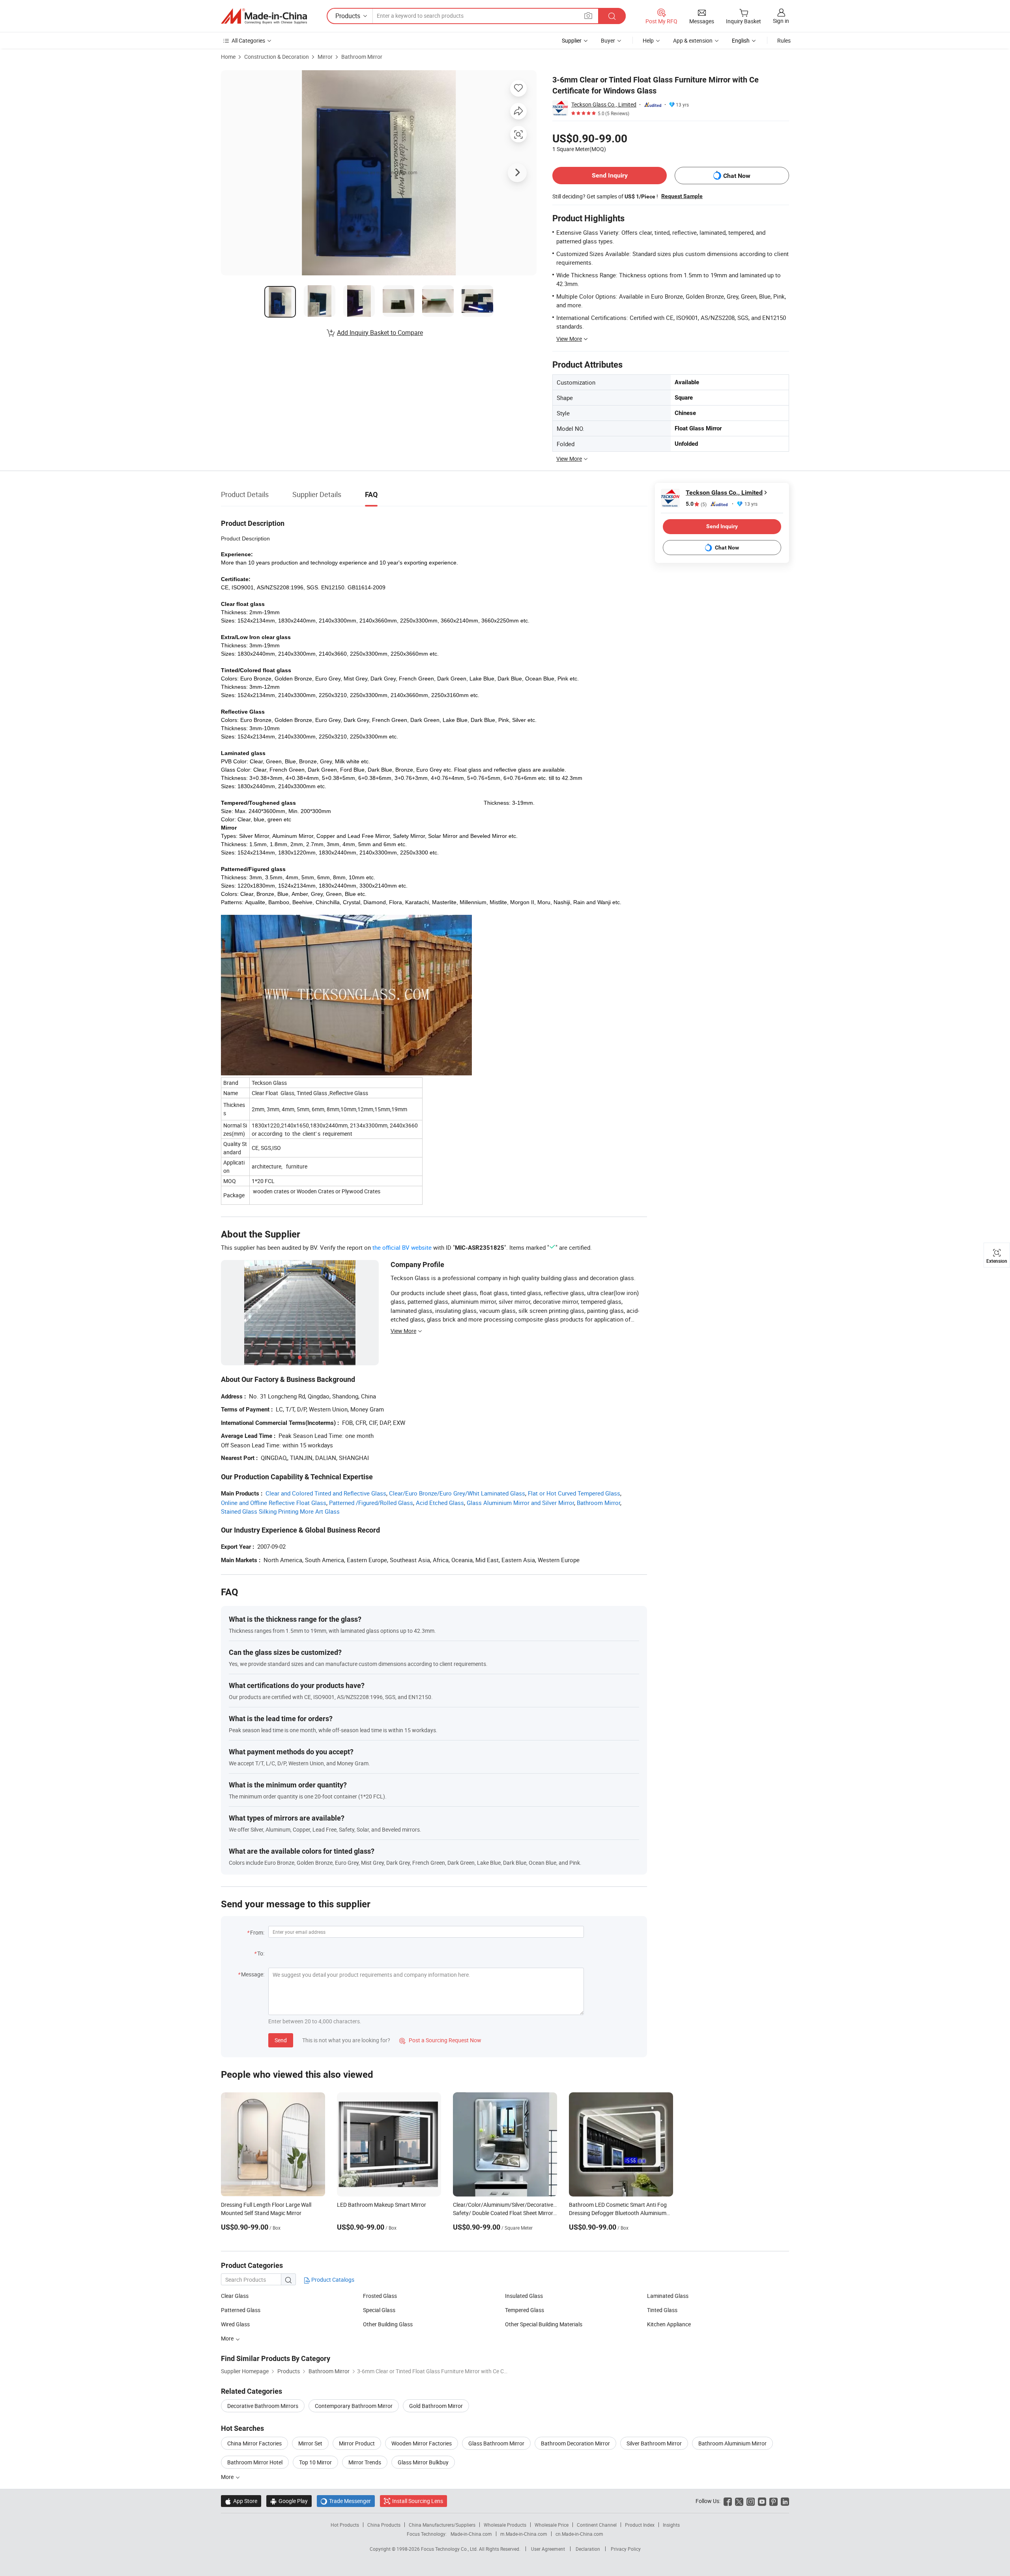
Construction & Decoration (277, 57)
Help (648, 40)
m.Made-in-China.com (524, 2534)
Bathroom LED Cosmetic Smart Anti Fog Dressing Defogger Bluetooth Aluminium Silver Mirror (618, 2213)
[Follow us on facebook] (728, 2501)
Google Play (289, 2501)
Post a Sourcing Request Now (440, 2040)
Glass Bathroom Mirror (496, 2443)
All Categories (248, 40)
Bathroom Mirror (362, 57)
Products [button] (348, 16)
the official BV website (402, 1247)
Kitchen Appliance (669, 2324)
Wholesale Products (505, 2525)
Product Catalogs (332, 2280)
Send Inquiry (610, 175)
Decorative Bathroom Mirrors (263, 2406)
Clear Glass (235, 2296)
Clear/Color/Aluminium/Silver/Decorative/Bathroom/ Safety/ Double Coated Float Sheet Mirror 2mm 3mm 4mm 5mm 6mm (518, 2213)
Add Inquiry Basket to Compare (380, 333)
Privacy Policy (626, 2549)
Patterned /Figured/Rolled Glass (371, 1503)
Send (281, 2040)
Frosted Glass (380, 2296)
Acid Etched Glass (440, 1503)
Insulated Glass (524, 2296)
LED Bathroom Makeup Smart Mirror (382, 2205)
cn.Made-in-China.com (579, 2534)
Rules (784, 40)
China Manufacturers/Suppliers (442, 2525)
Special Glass (379, 2310)
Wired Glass (235, 2324)
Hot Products (345, 2525)
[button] (588, 16)
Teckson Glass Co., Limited (604, 104)
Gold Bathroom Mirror (436, 2406)
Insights (671, 2525)
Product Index (640, 2525)
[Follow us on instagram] (751, 2501)
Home (228, 57)
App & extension (693, 40)
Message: (253, 1974)
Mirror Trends (365, 2462)
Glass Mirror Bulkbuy (423, 2462)
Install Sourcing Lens (418, 2501)
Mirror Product (357, 2443)
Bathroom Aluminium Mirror (732, 2443)
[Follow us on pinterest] (773, 2501)
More (228, 2338)
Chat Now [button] (737, 176)
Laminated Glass (668, 2296)
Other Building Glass (388, 2324)
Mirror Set (310, 2443)
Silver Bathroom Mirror (654, 2443)
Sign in (781, 21)
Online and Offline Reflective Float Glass (274, 1503)
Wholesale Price (552, 2525)
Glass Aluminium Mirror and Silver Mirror (520, 1503)
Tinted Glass (662, 2310)
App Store (241, 2501)
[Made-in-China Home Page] (264, 16)
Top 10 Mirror (315, 2462)
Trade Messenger (346, 2501)
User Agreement (548, 2549)
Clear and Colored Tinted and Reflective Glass (326, 1493)
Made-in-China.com (471, 2534)
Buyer (608, 40)
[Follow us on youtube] (762, 2501)
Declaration (588, 2549)
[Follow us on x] (739, 2501)
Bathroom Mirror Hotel (255, 2462)
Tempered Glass (525, 2310)
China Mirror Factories (254, 2443)
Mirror (325, 57)
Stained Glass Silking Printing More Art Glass (280, 1511)
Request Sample (682, 196)
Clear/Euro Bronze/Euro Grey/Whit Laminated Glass (457, 1493)
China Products (384, 2525)
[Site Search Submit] (612, 16)
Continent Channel (597, 2525)
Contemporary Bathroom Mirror (354, 2406)
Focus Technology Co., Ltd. (450, 2549)
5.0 (696, 504)
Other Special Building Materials (544, 2324)
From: (257, 1932)
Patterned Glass (241, 2310)
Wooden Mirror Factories (422, 2443)
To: (261, 1953)
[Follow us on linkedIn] (785, 2501)
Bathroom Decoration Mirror (575, 2443)
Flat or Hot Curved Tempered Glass (574, 1493)
